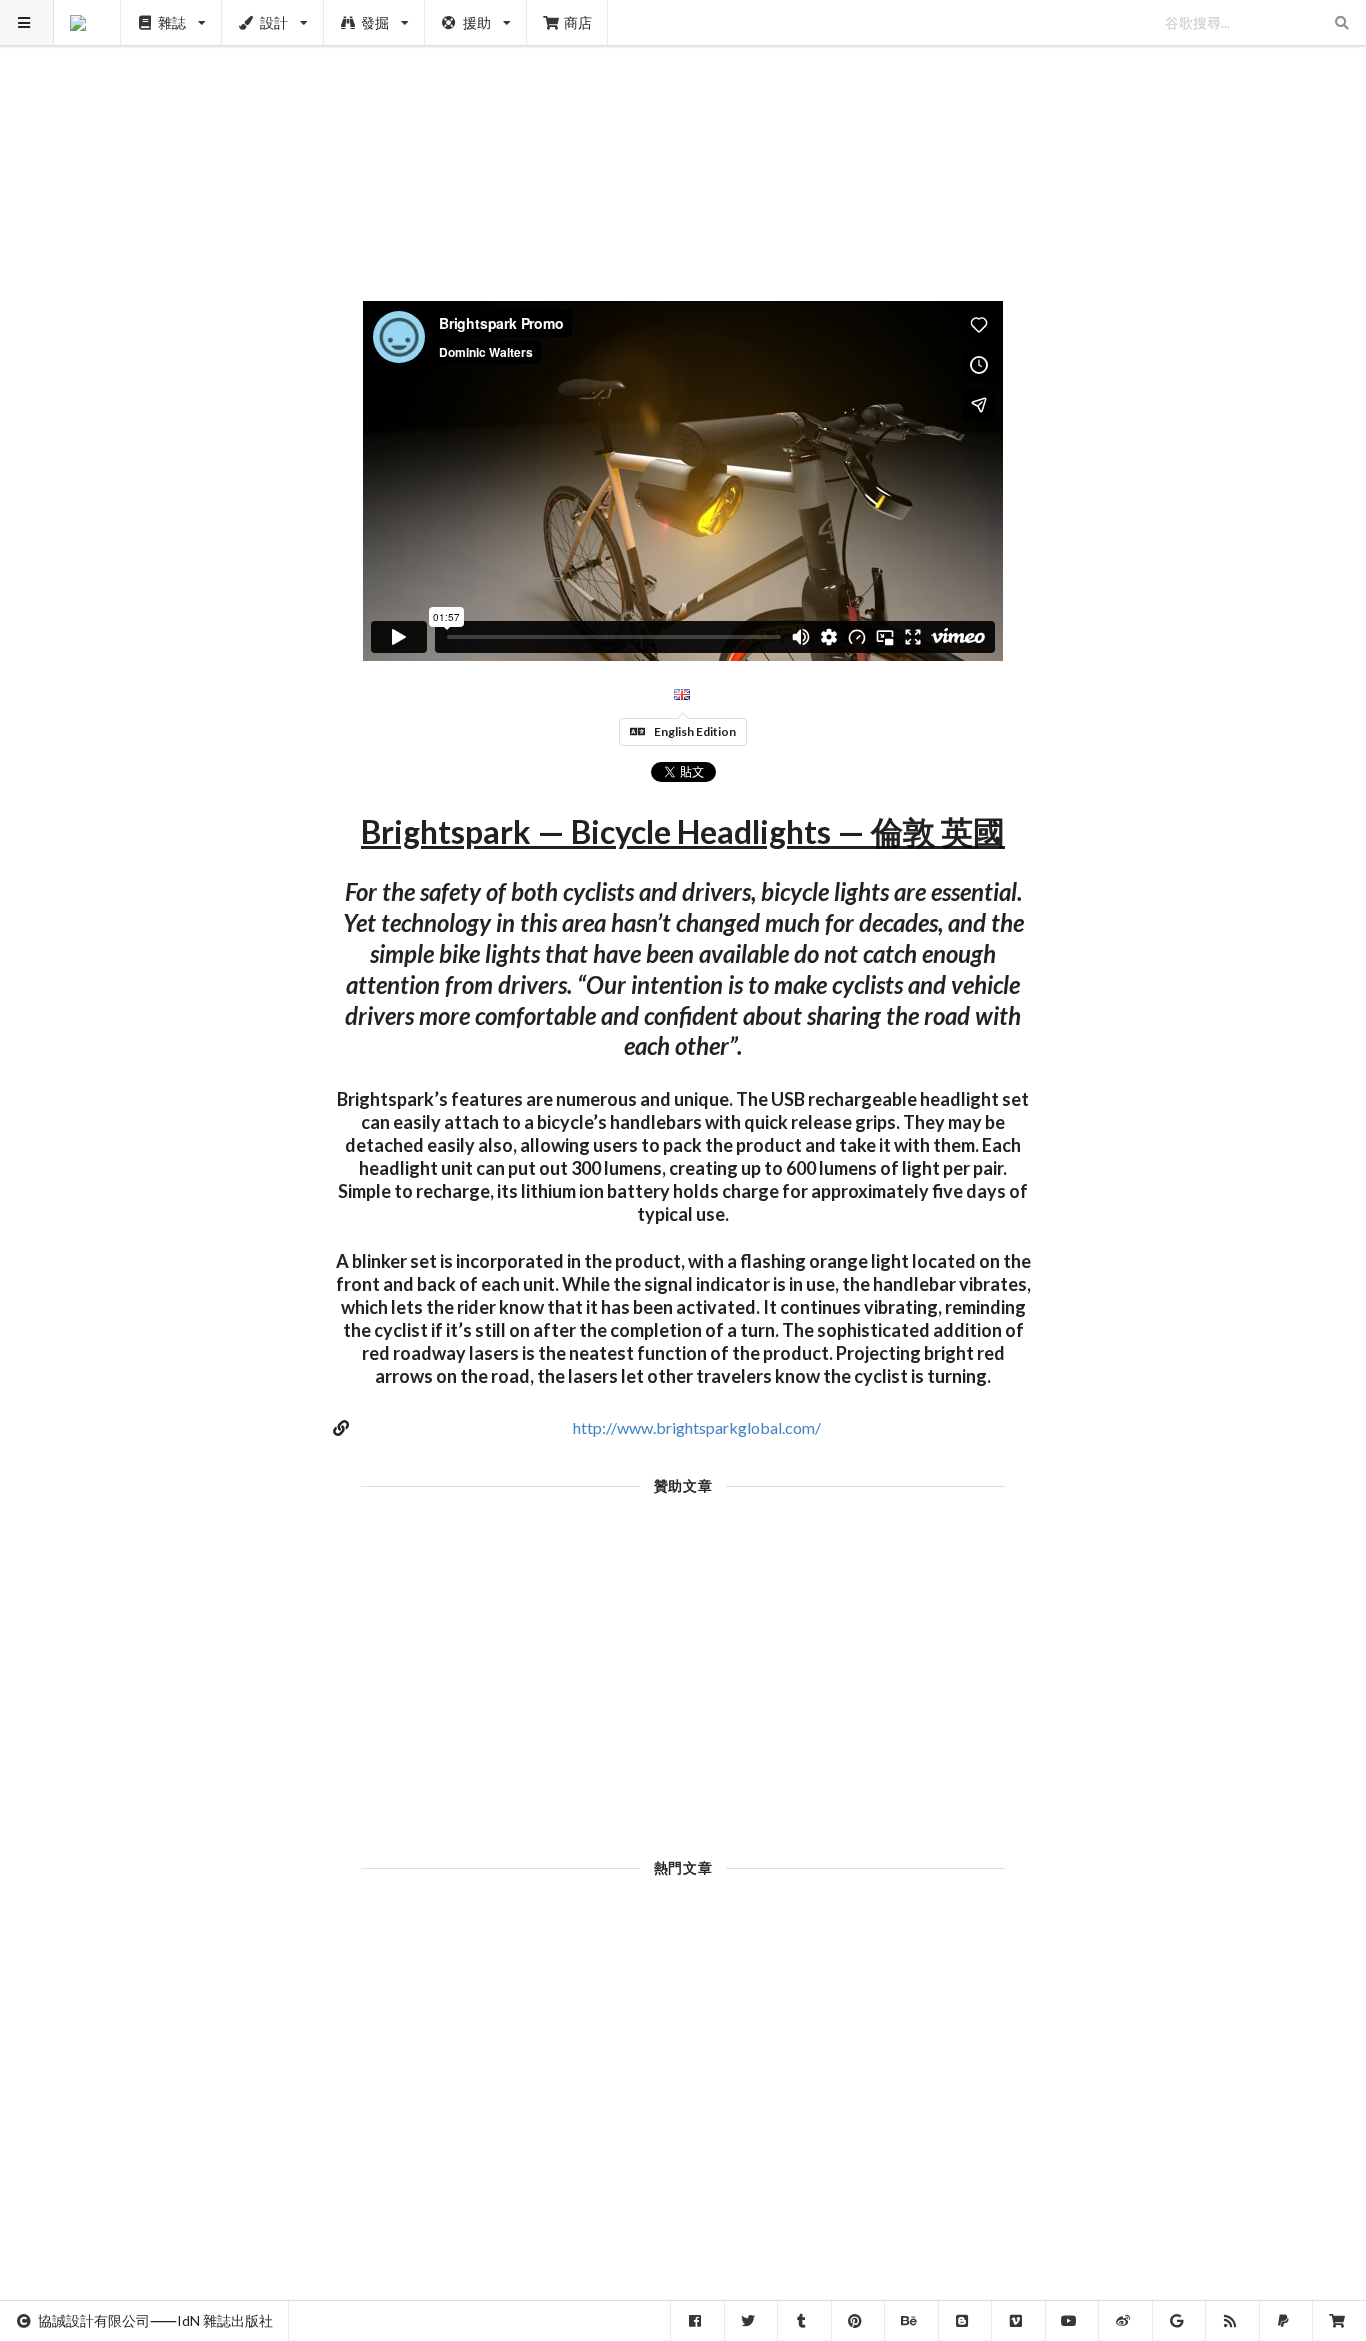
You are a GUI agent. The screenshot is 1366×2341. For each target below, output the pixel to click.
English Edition (695, 731)
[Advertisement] (683, 140)
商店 (578, 22)
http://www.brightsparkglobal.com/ (697, 1427)
